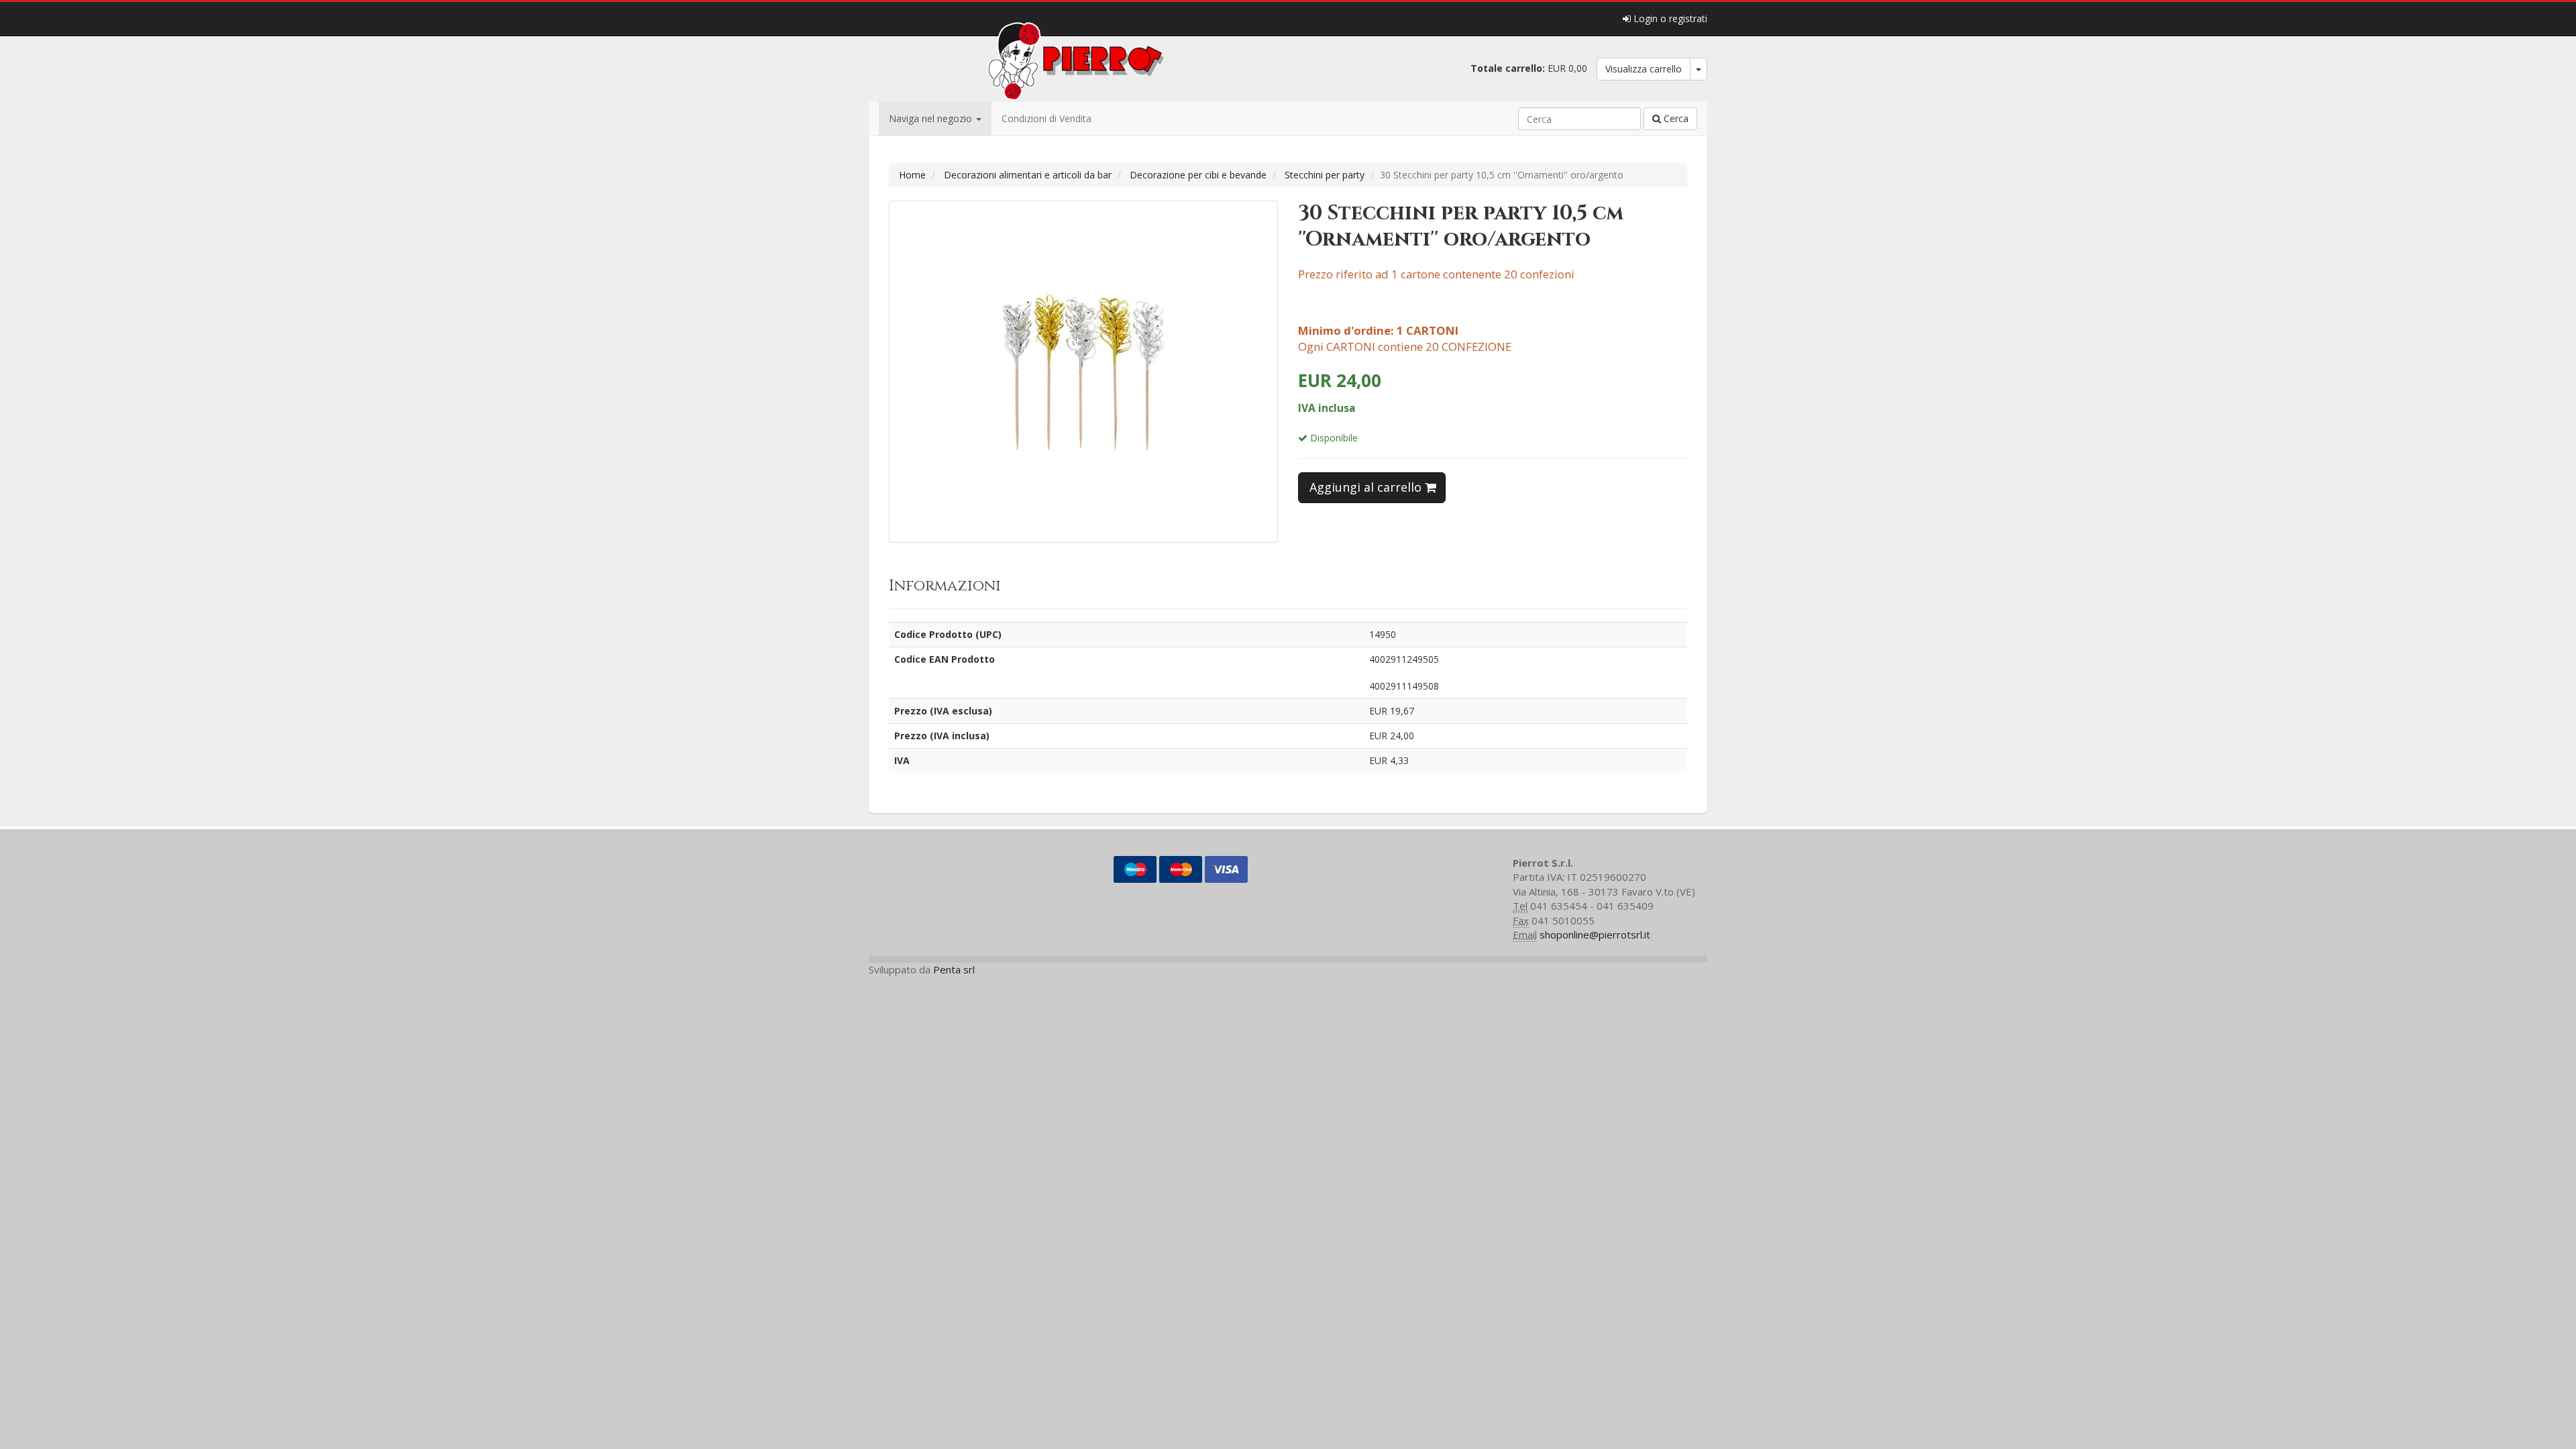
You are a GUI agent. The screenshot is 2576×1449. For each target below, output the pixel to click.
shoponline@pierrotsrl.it (1595, 934)
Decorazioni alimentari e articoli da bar (1028, 175)
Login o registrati (1669, 18)
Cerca (1675, 118)
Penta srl (954, 969)
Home (912, 175)
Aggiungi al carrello (1367, 487)
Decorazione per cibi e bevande (1198, 175)
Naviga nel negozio (932, 118)
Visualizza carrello (1644, 69)
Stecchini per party (1325, 175)
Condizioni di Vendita (1046, 118)
